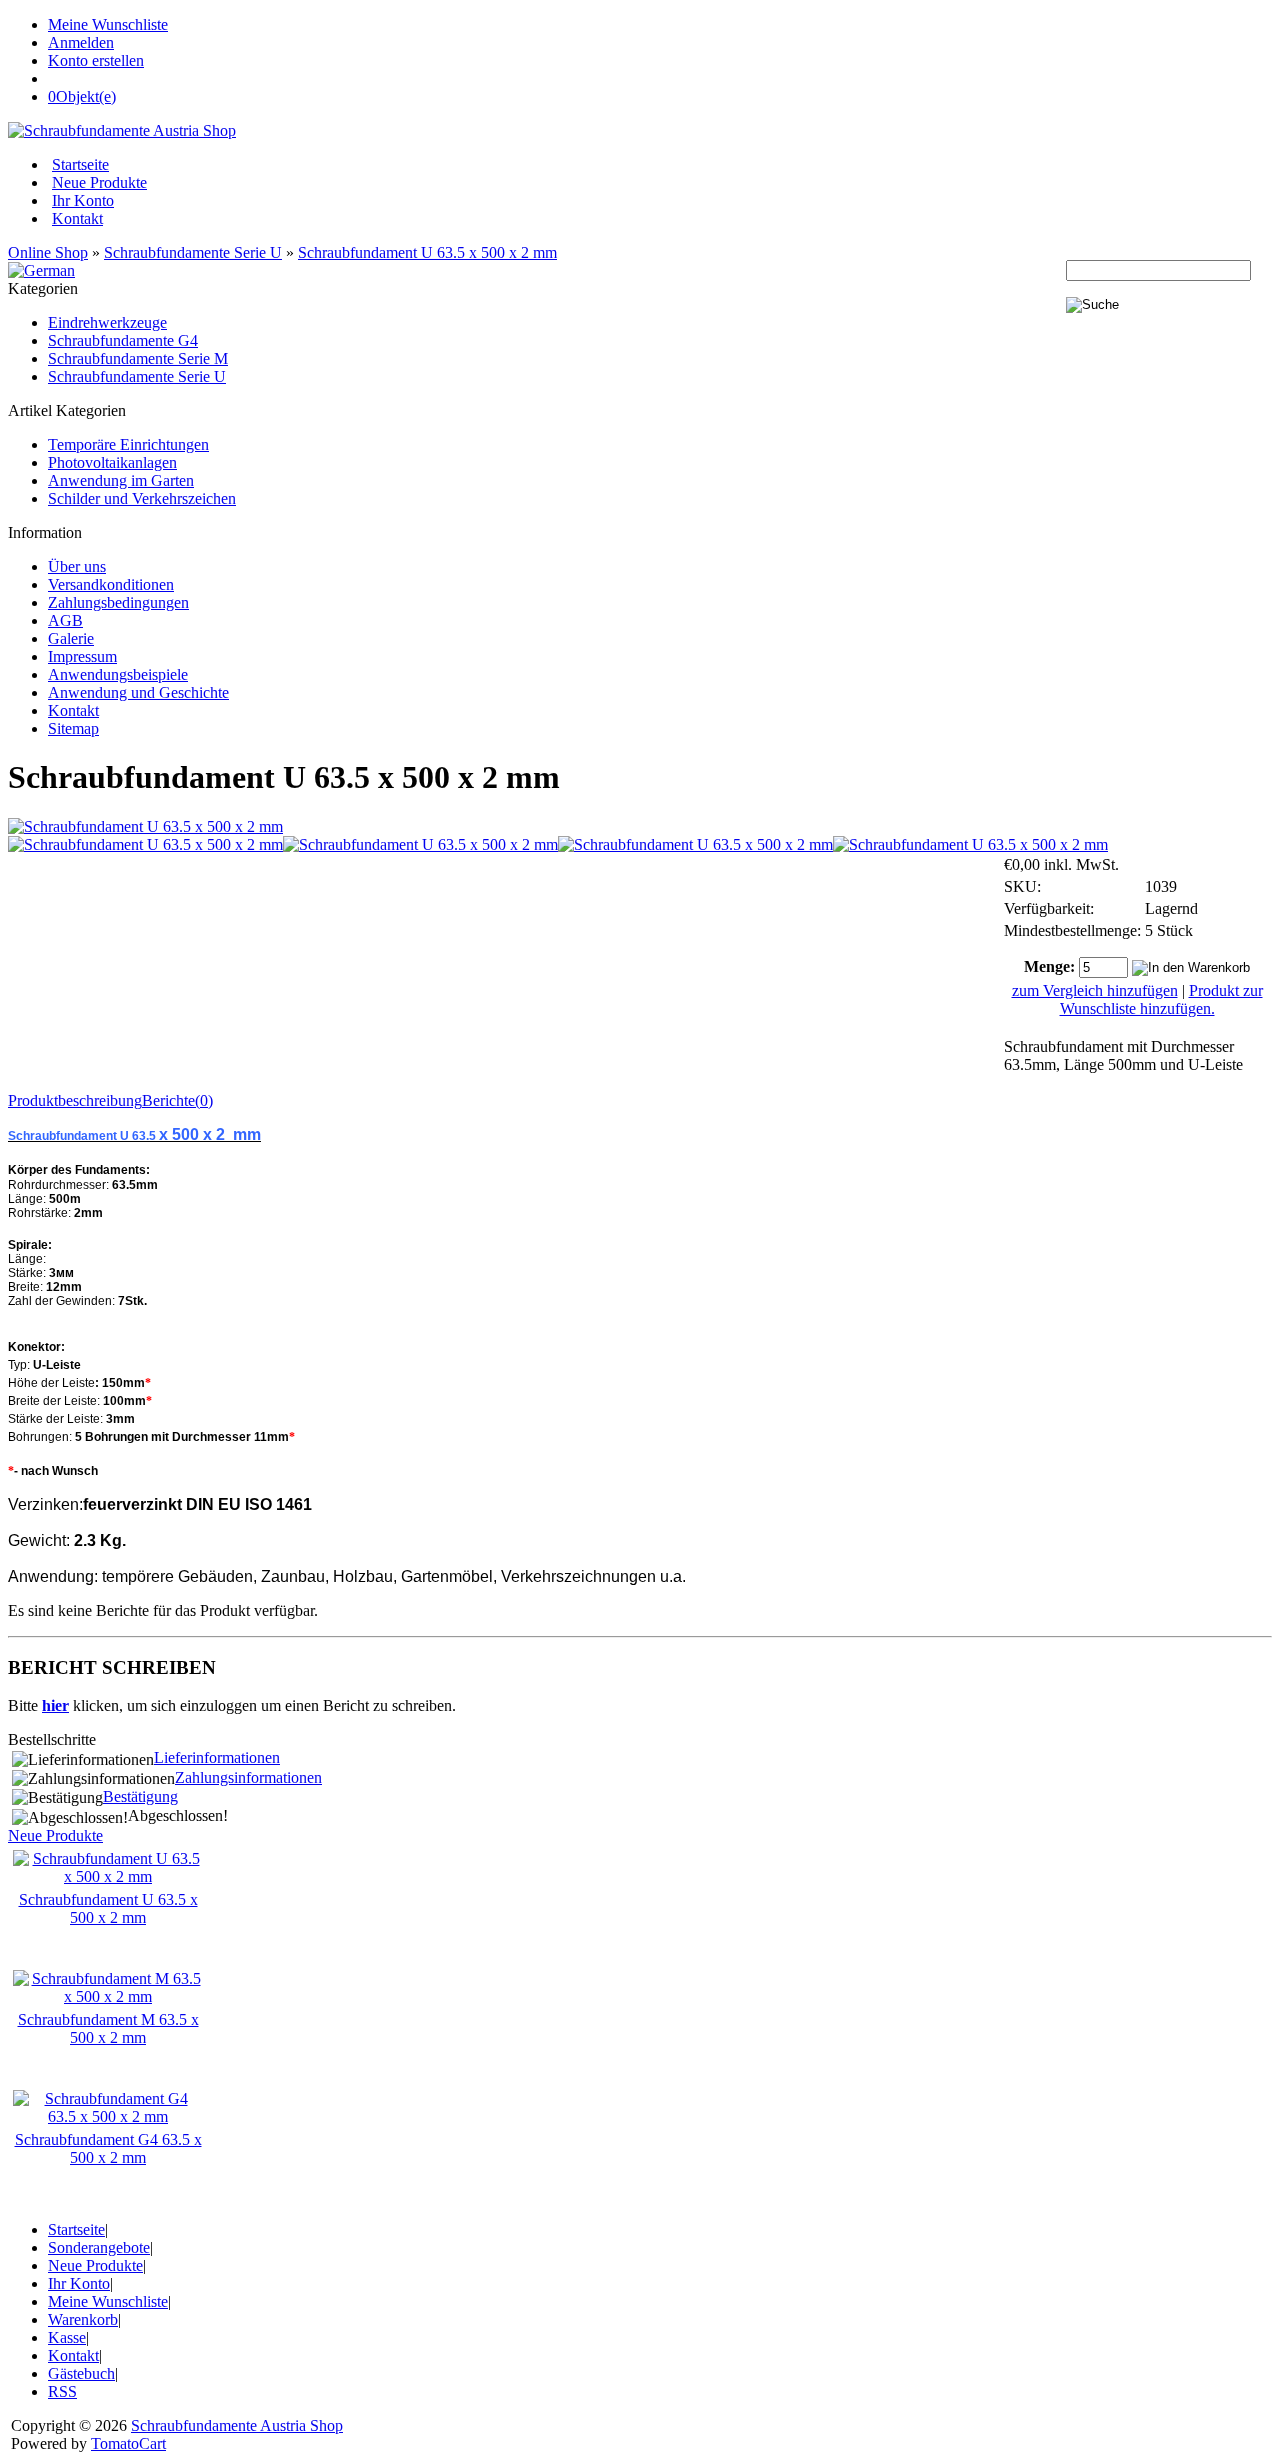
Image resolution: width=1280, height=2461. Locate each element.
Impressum (82, 656)
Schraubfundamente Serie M (138, 358)
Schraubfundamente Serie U (193, 252)
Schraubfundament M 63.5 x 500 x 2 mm (108, 2028)
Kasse (67, 2337)
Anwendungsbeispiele (118, 674)
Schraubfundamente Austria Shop (237, 2425)
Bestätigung (140, 1796)
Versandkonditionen (111, 584)
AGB (65, 620)
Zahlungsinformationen (248, 1777)
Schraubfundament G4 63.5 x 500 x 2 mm (108, 2148)
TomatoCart (128, 2443)
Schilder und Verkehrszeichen (142, 498)
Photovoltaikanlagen (112, 462)
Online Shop (48, 252)
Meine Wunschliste (108, 24)
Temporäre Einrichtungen (128, 444)
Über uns (77, 566)
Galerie (71, 638)
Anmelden (81, 42)
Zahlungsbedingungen (118, 602)
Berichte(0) (177, 1100)
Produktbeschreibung (75, 1100)
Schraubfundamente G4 (123, 340)
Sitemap (73, 728)
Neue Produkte (99, 182)
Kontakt (77, 218)
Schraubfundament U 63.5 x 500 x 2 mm (427, 252)
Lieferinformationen (217, 1757)
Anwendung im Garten (121, 480)
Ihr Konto (83, 200)
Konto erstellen (96, 60)
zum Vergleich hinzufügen (1095, 990)
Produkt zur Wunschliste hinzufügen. (1161, 999)
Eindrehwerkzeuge (107, 322)
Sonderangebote (99, 2247)
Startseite (80, 164)
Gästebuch (81, 2373)
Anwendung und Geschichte (138, 692)
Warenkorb (83, 2319)
